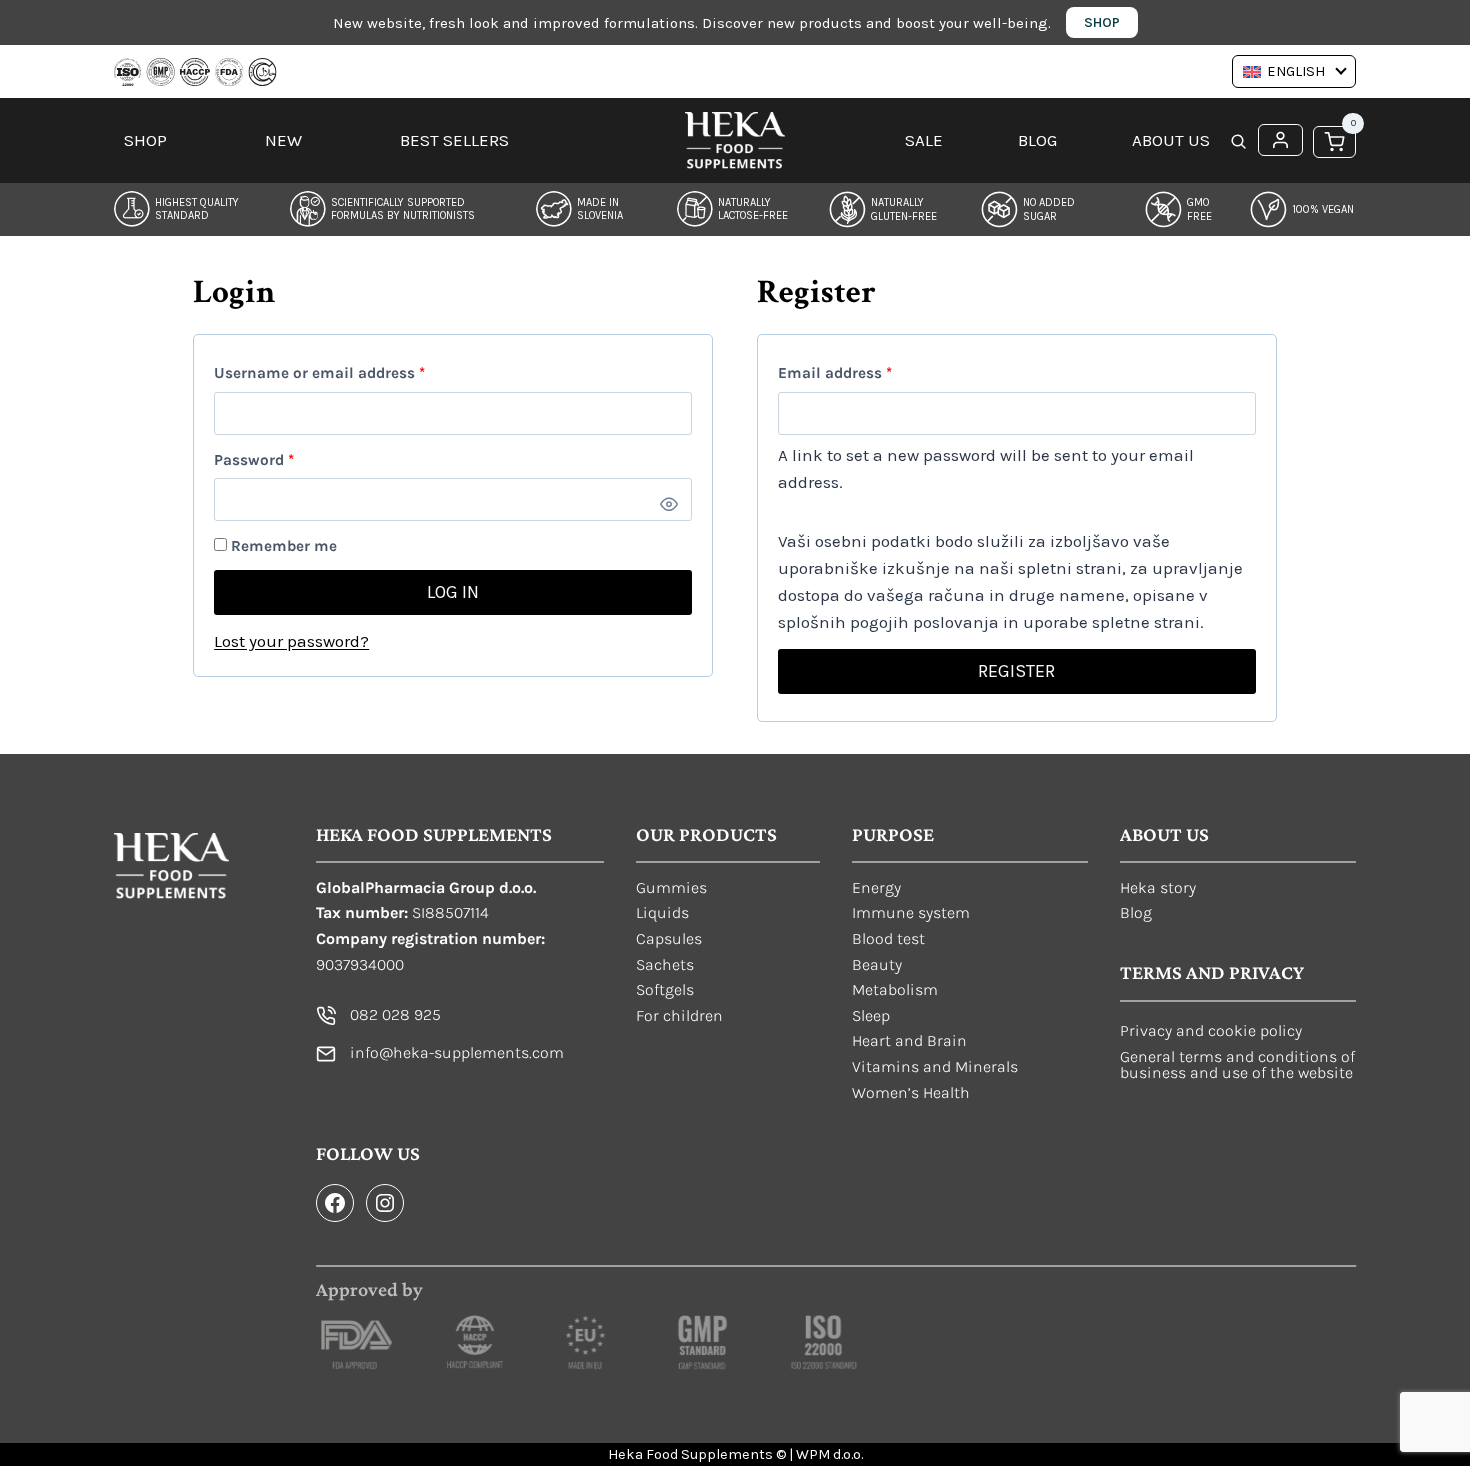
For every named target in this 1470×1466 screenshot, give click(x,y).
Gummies (671, 887)
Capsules (669, 938)
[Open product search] (1239, 143)
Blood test (888, 938)
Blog (1037, 140)
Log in (453, 592)
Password (286, 459)
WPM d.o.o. (829, 1454)
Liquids (662, 912)
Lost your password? (291, 641)
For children (679, 1015)
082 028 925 (395, 1014)
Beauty (877, 964)
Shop (1102, 22)
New (283, 140)
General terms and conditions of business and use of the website (1237, 1064)
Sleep (871, 1015)
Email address (867, 372)
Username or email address (351, 372)
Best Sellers (454, 140)
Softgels (665, 989)
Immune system (911, 912)
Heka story (1158, 887)
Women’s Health (911, 1092)
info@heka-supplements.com (457, 1052)
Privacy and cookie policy (1211, 1030)
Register (1016, 671)
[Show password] (669, 505)
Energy (876, 887)
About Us (1171, 140)
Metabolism (895, 989)
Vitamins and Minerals (935, 1066)
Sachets (665, 964)
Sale (924, 140)
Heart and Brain (909, 1040)
